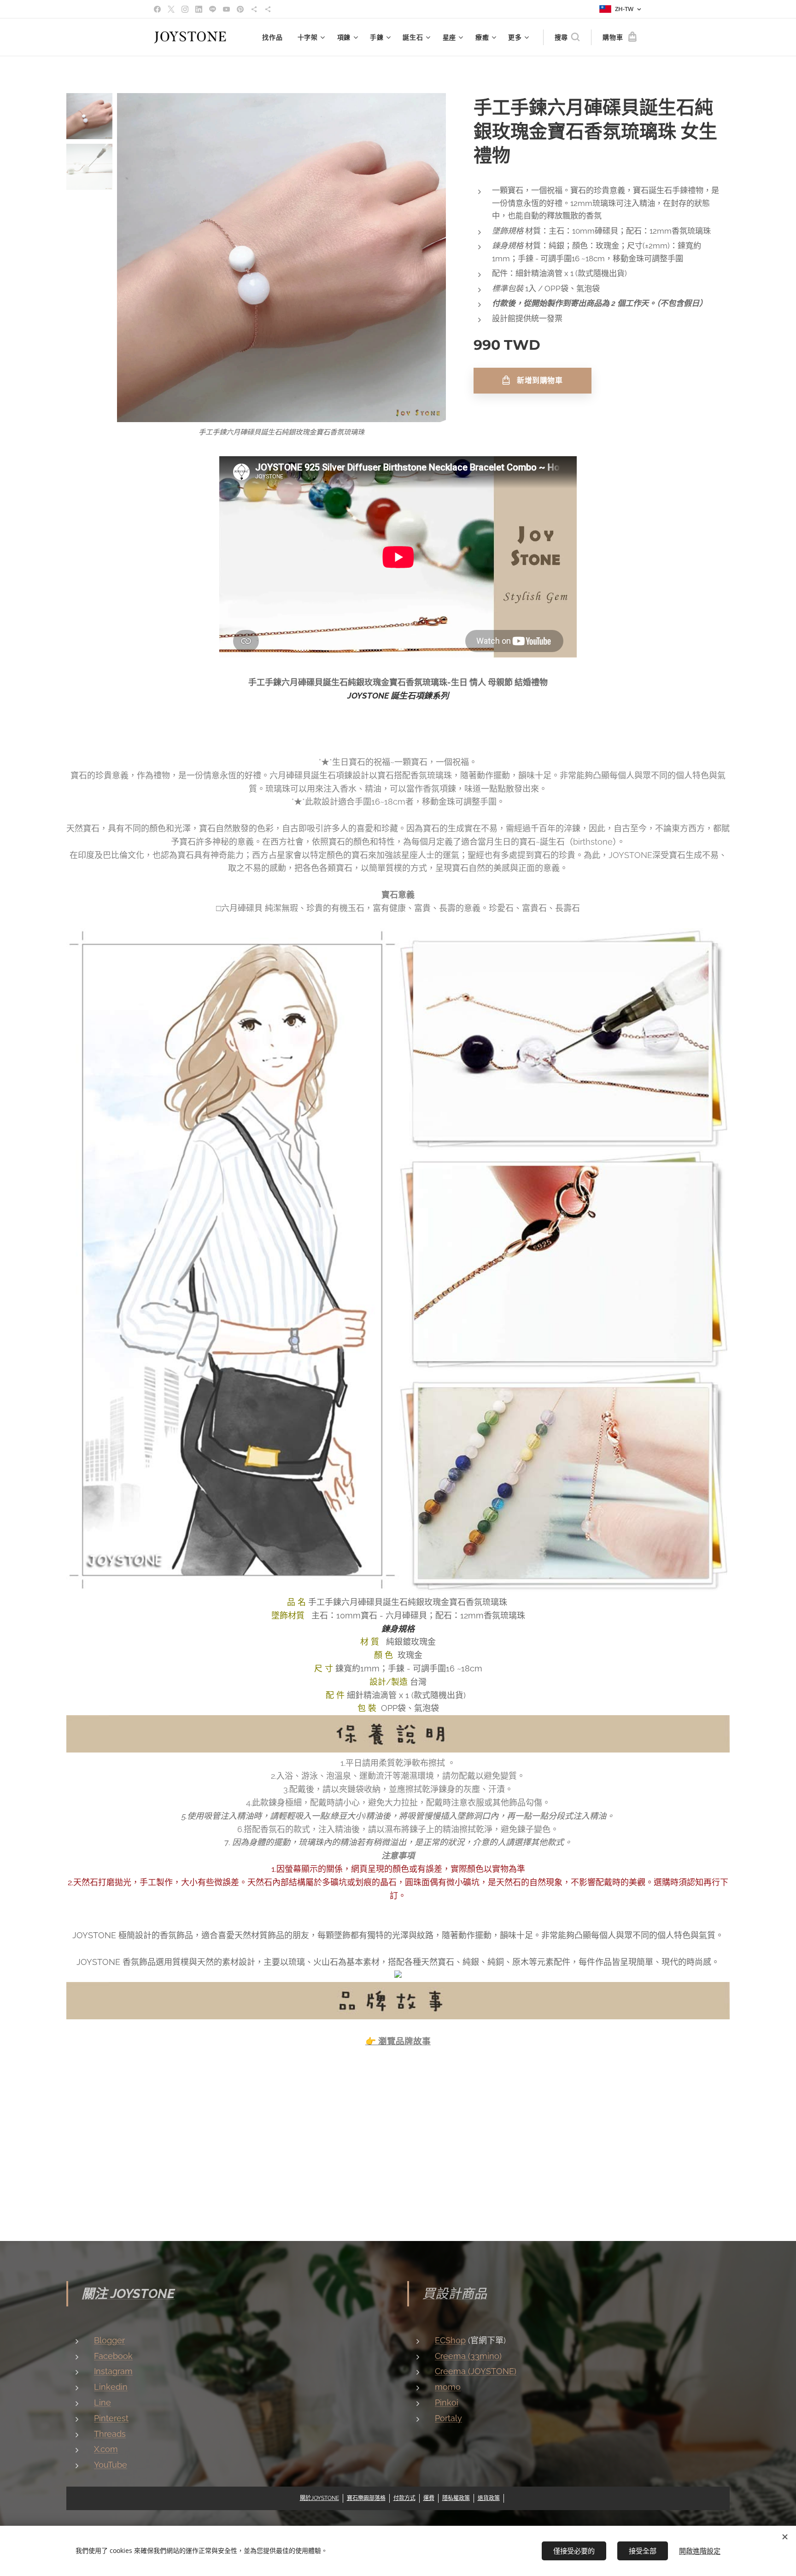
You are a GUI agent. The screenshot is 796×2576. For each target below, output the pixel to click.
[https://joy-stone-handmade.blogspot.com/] (268, 9)
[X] (171, 9)
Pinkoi (447, 2403)
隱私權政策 (456, 2498)
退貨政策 (489, 2498)
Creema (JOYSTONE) (476, 2371)
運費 (429, 2498)
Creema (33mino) (468, 2356)
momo (448, 2387)
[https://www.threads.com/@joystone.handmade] (254, 9)
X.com (106, 2449)
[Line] (213, 9)
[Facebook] (157, 9)
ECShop (450, 2340)
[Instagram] (185, 9)
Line (102, 2403)
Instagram (113, 2371)
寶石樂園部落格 (366, 2498)
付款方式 (404, 2498)
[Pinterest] (240, 9)
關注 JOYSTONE (128, 2294)
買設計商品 (455, 2294)
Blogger (109, 2340)
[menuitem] (275, 37)
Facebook (113, 2356)
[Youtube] (226, 9)
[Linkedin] (199, 9)
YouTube (111, 2465)
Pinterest (111, 2418)
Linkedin (111, 2387)
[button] (567, 37)
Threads (110, 2434)
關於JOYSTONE (319, 2498)
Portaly (448, 2418)
